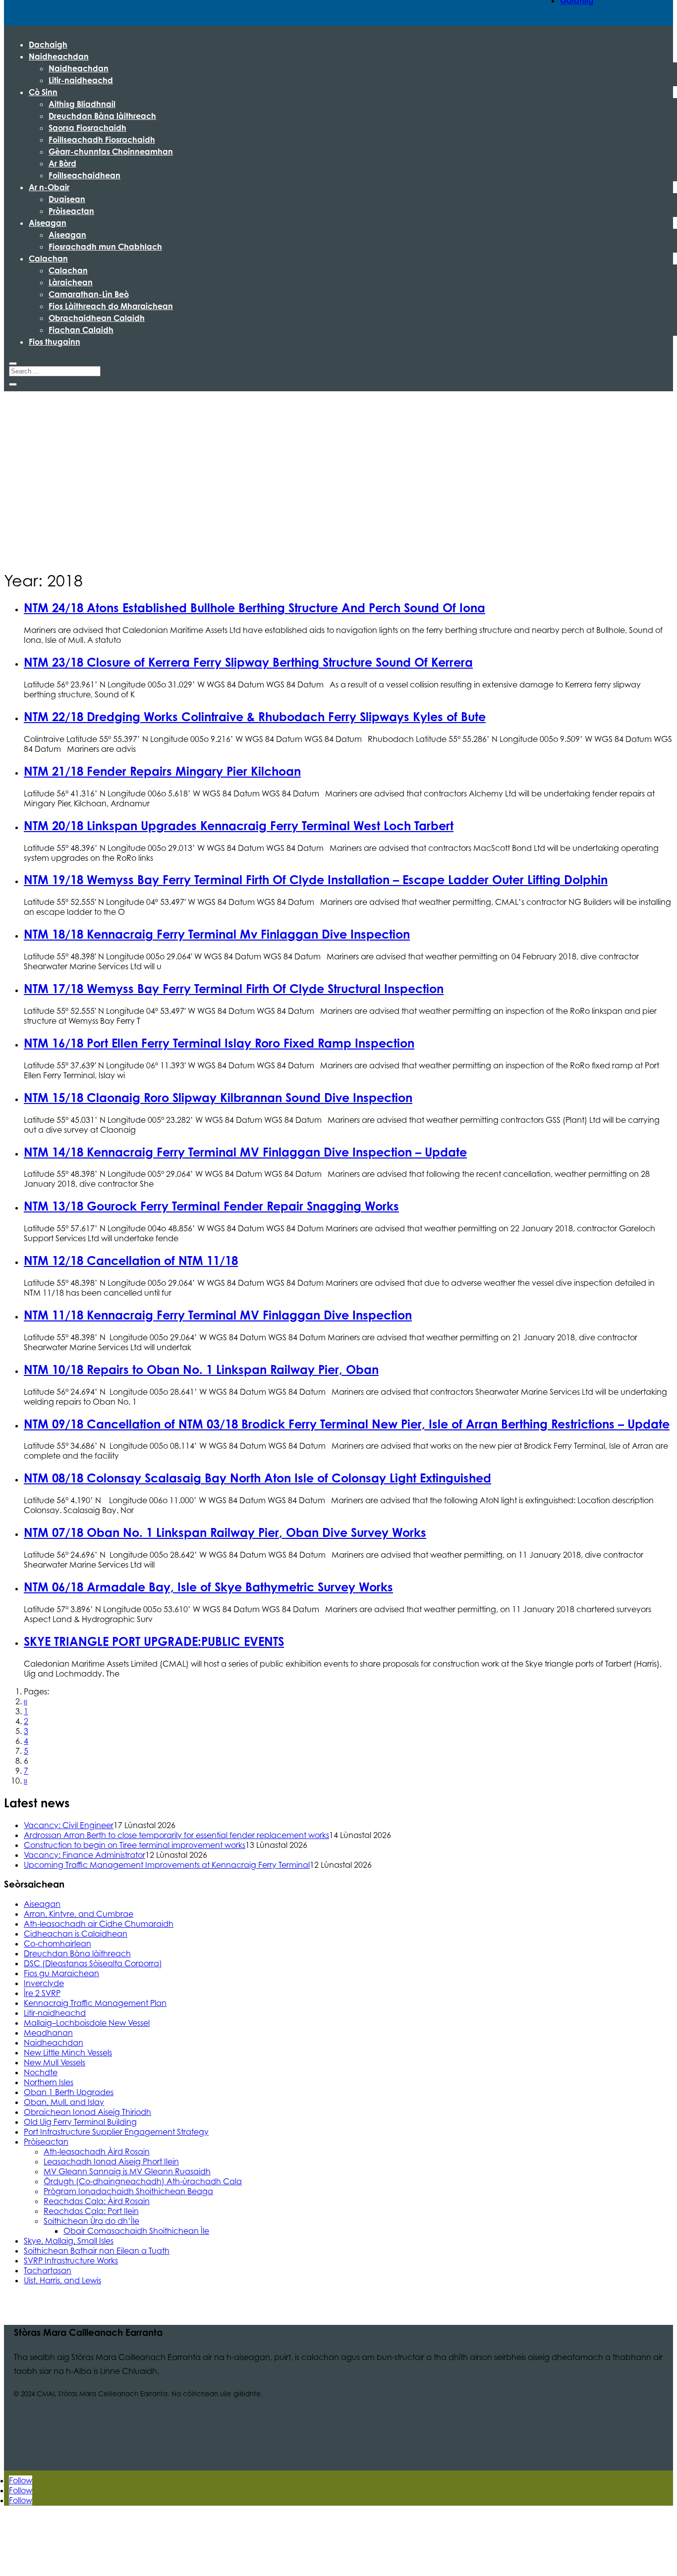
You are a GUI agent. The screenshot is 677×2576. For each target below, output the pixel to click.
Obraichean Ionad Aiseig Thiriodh (87, 2112)
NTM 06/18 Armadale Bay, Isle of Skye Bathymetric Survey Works (208, 1587)
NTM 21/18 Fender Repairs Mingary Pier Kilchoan (162, 771)
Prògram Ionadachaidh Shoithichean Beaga (128, 2191)
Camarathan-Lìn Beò (89, 294)
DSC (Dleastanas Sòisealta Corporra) (93, 1963)
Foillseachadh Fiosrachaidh (102, 140)
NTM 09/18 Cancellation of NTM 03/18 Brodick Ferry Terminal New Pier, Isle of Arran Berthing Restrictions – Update (347, 1424)
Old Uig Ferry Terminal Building (80, 2122)
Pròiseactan (71, 211)
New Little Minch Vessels (68, 2052)
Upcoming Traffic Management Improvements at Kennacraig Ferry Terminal (167, 1865)
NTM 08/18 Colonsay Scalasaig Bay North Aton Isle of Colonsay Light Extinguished (257, 1478)
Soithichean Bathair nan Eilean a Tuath (97, 2251)
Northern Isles (49, 2082)
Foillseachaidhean (85, 175)
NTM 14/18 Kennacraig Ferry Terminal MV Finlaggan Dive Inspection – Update (245, 1152)
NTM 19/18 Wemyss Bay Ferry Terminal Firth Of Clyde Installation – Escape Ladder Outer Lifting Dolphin (316, 880)
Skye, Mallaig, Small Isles (69, 2241)
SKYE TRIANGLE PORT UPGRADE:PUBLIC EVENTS (154, 1641)
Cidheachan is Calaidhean (76, 1934)
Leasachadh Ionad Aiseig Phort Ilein (111, 2161)
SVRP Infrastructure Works (71, 2261)
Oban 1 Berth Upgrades (69, 2092)
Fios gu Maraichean (61, 1973)
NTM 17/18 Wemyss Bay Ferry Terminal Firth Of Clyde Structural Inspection (234, 989)
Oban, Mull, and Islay (64, 2102)
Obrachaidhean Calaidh (97, 318)
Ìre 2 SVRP (42, 1993)
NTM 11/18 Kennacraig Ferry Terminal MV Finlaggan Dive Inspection (218, 1315)
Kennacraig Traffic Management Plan (95, 2003)
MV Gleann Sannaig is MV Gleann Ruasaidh (127, 2171)
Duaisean (67, 199)
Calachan (48, 259)
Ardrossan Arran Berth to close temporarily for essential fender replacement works (176, 1835)
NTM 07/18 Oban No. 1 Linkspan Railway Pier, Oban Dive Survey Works (225, 1532)
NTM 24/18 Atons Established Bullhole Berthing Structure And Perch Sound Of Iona (254, 608)
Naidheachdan (59, 56)
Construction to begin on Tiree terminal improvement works (135, 1845)
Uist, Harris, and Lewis (62, 2280)
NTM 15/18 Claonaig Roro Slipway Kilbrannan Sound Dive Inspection (218, 1098)
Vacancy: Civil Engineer (69, 1825)
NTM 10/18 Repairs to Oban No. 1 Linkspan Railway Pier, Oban (201, 1369)
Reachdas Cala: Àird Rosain (97, 2201)
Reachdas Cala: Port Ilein (91, 2211)
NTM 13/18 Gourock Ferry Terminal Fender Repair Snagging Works (211, 1206)
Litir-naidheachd (81, 80)
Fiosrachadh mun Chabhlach (105, 247)
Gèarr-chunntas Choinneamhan (111, 152)
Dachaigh (48, 45)
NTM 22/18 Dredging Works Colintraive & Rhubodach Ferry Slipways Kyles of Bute (255, 717)
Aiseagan (48, 223)
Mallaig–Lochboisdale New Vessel (87, 2023)
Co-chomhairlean (57, 1944)
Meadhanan (48, 2033)
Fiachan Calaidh (81, 330)
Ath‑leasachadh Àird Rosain (97, 2152)
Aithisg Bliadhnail (82, 104)
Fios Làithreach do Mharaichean (111, 306)
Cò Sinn (43, 92)
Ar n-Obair (49, 187)
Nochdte (41, 2072)
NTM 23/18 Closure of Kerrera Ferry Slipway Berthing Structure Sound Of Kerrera (248, 662)
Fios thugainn (55, 342)
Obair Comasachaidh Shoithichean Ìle (136, 2231)
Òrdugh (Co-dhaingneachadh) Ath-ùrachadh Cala (143, 2181)
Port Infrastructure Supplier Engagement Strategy (116, 2132)
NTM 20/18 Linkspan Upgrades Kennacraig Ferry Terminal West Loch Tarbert (239, 826)
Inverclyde (44, 1983)
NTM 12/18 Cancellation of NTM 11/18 (131, 1261)
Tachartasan (48, 2270)
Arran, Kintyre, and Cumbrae (79, 1914)
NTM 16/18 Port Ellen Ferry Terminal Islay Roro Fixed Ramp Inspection (219, 1043)
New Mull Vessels (55, 2062)
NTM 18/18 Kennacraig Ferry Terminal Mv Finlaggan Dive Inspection (217, 934)
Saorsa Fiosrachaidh (87, 128)
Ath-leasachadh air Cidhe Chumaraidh (99, 1924)
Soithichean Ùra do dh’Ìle (91, 2221)
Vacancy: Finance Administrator (85, 1855)
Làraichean (71, 282)
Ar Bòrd (62, 163)
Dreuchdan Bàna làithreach (102, 116)
